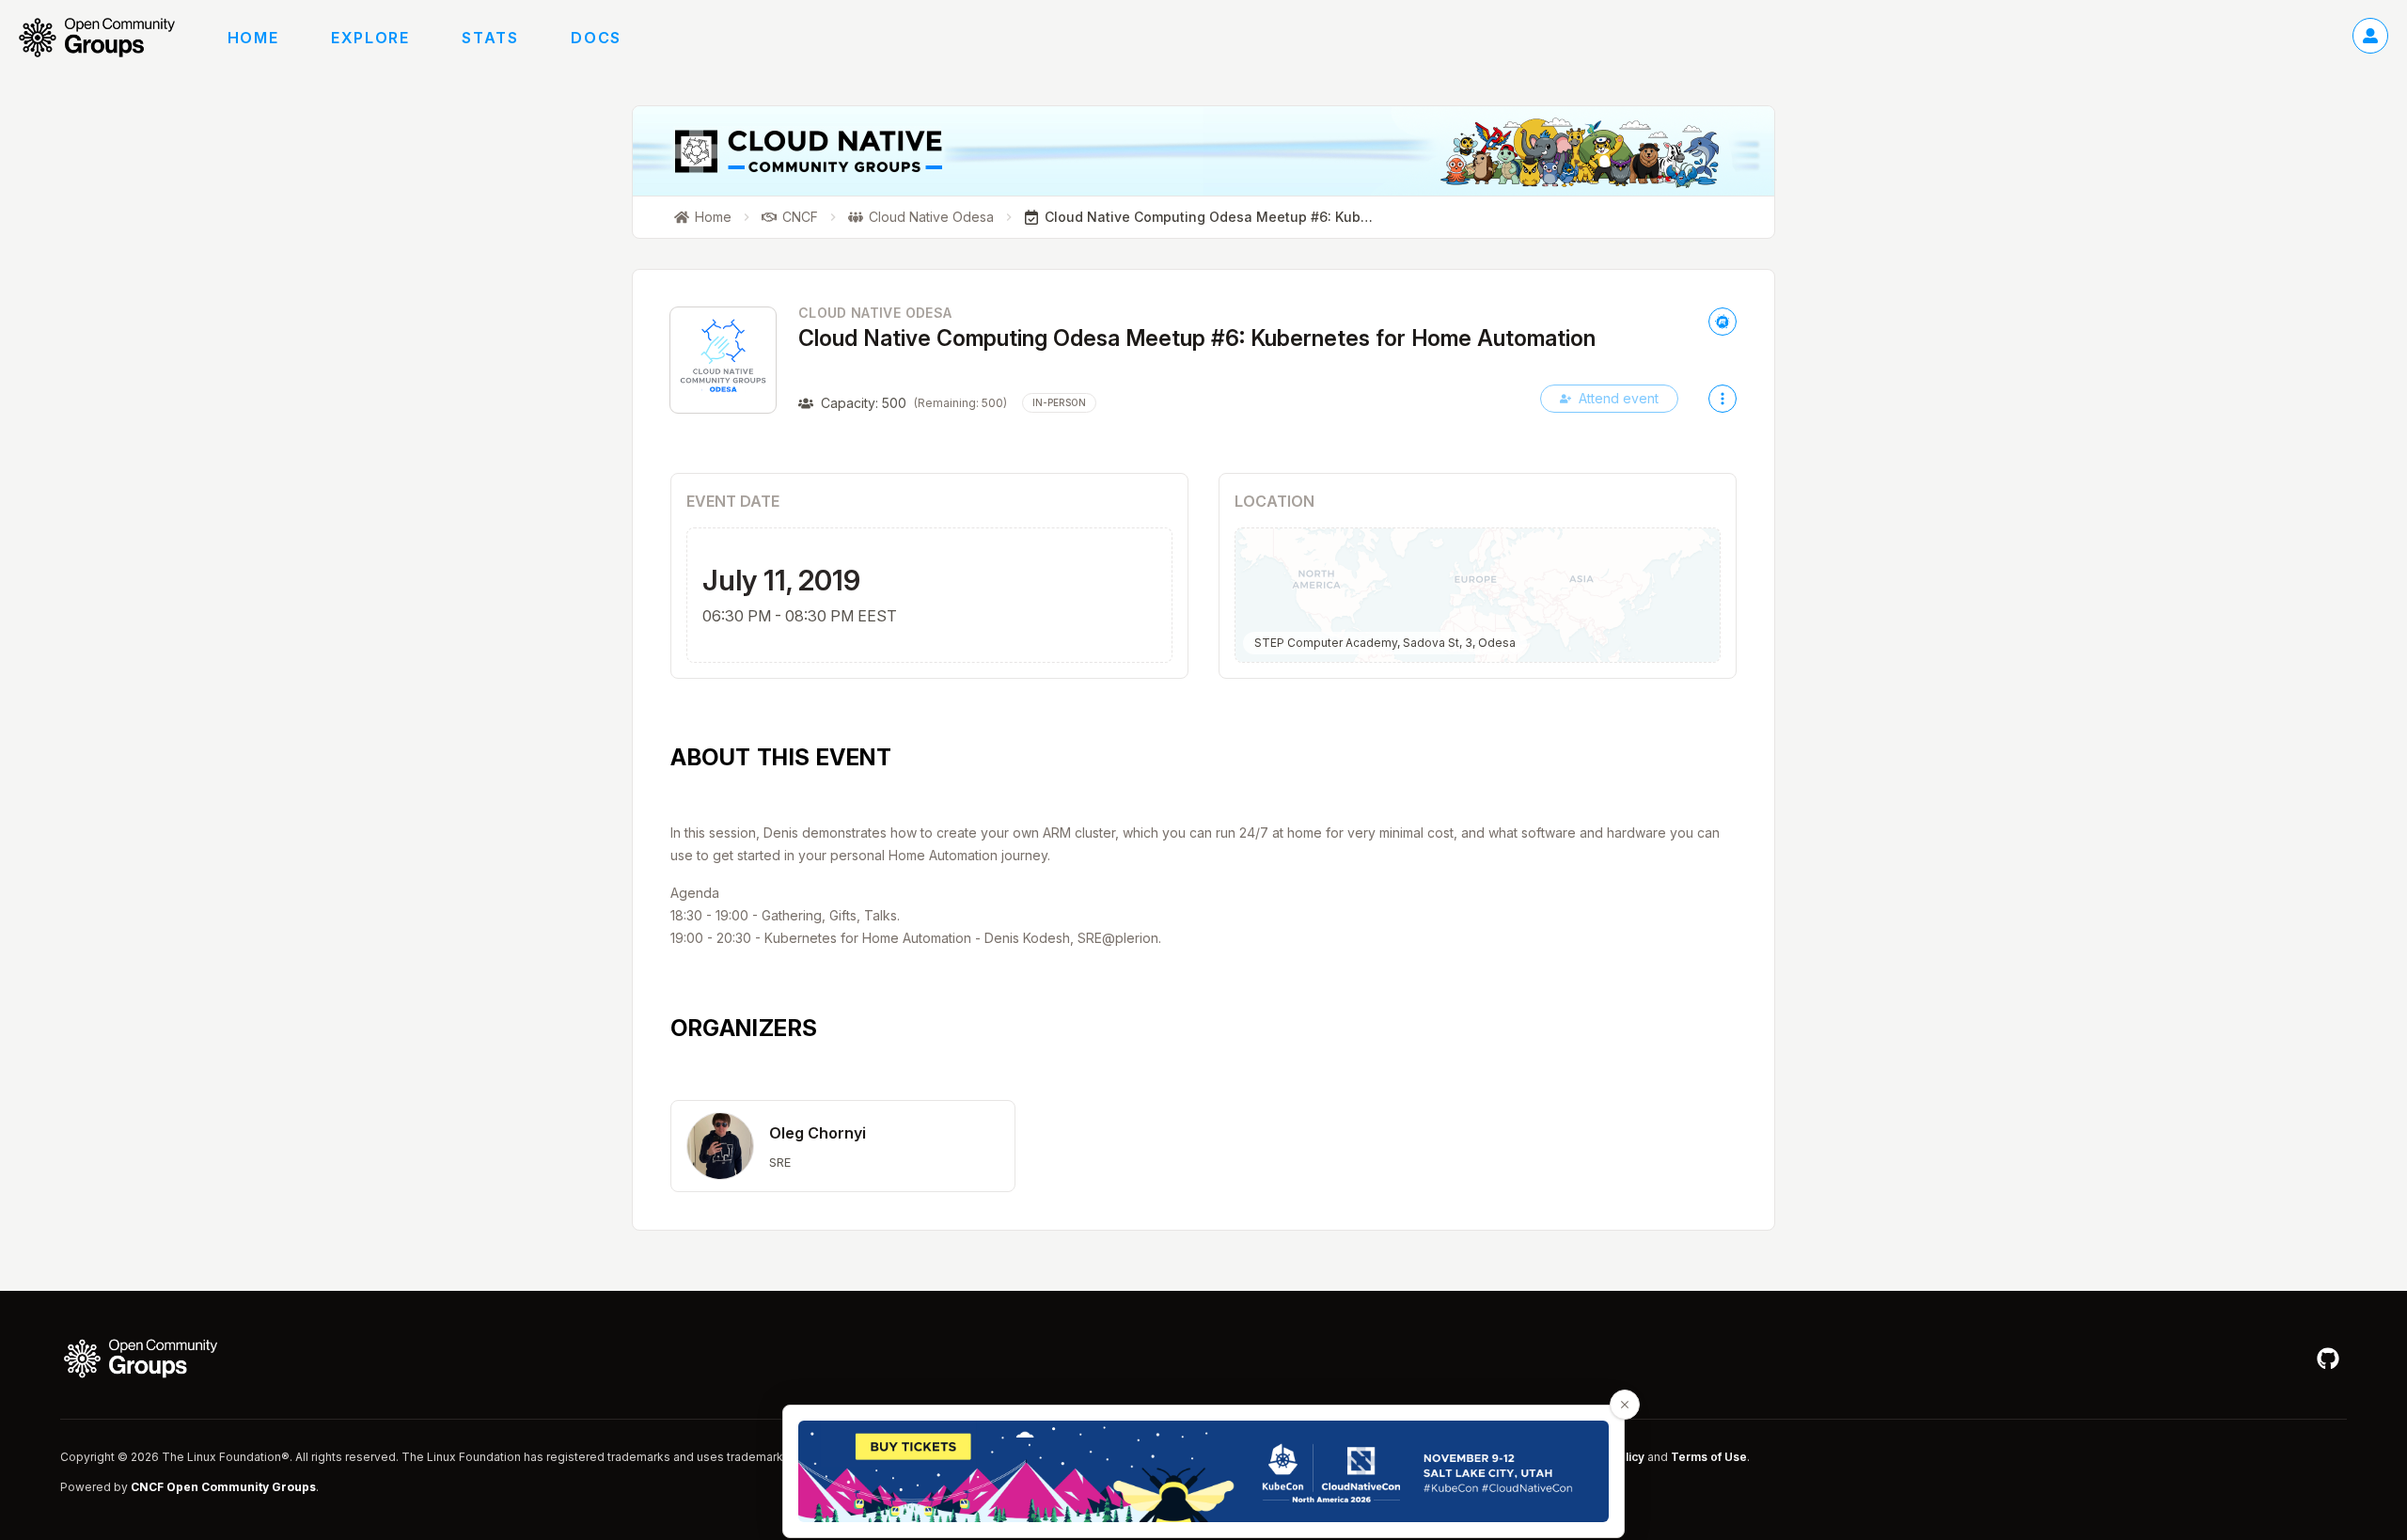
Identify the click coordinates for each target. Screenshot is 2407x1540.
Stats (490, 38)
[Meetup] (1723, 322)
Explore (370, 38)
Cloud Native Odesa (875, 313)
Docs (596, 38)
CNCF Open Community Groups (223, 1487)
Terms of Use (1709, 1457)
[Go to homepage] (106, 38)
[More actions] (1723, 399)
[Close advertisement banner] (1625, 1405)
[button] (843, 1146)
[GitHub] (2328, 1359)
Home (253, 38)
